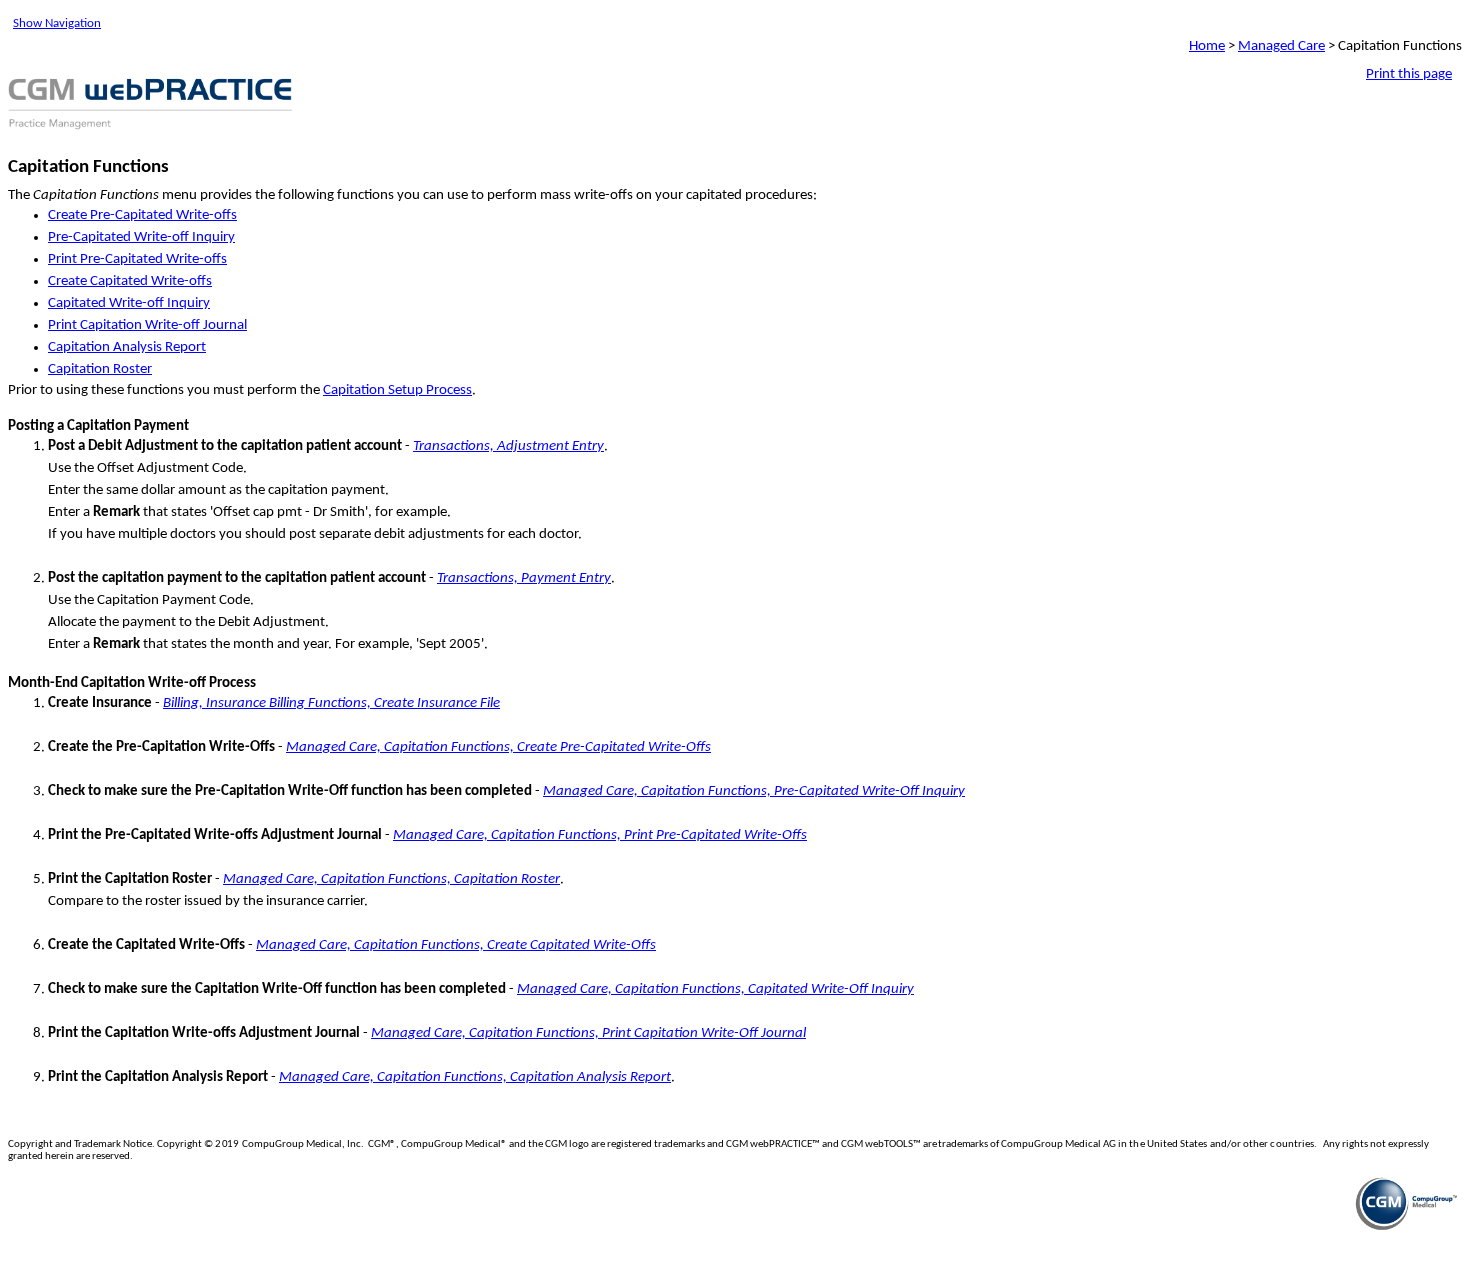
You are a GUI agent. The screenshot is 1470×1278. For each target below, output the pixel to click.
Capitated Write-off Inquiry (129, 303)
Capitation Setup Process (397, 390)
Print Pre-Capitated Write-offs (137, 259)
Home (1207, 46)
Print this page (1409, 74)
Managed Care (1281, 46)
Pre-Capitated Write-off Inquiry (141, 237)
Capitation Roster (100, 369)
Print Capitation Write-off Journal (147, 325)
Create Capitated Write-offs (130, 281)
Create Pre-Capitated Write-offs (142, 215)
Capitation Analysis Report (127, 347)
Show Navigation (57, 23)
